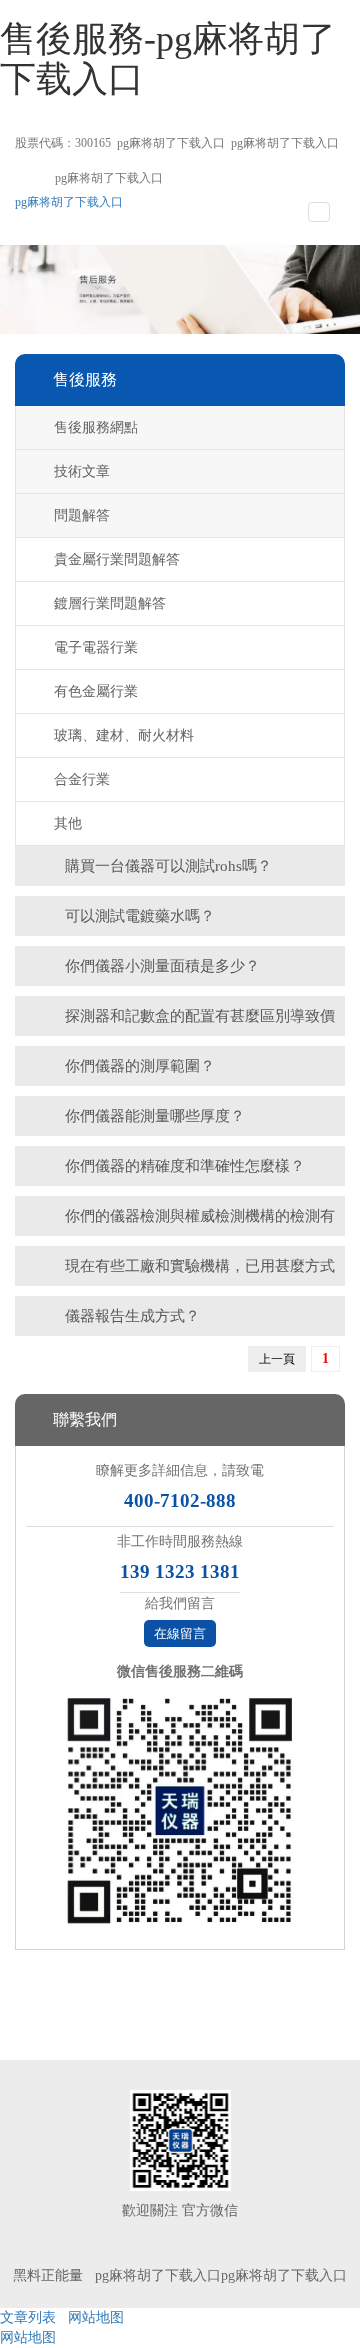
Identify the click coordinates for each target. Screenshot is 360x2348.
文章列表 (28, 2317)
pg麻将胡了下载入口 (171, 143)
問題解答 (82, 515)
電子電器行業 (96, 647)
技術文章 (82, 471)
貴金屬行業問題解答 (117, 559)
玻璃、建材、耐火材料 (124, 735)
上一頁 (277, 1359)
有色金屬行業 (96, 691)
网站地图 (96, 2317)
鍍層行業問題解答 (110, 603)
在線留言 (180, 1633)
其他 (68, 823)
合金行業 (82, 779)
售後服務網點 (96, 427)
